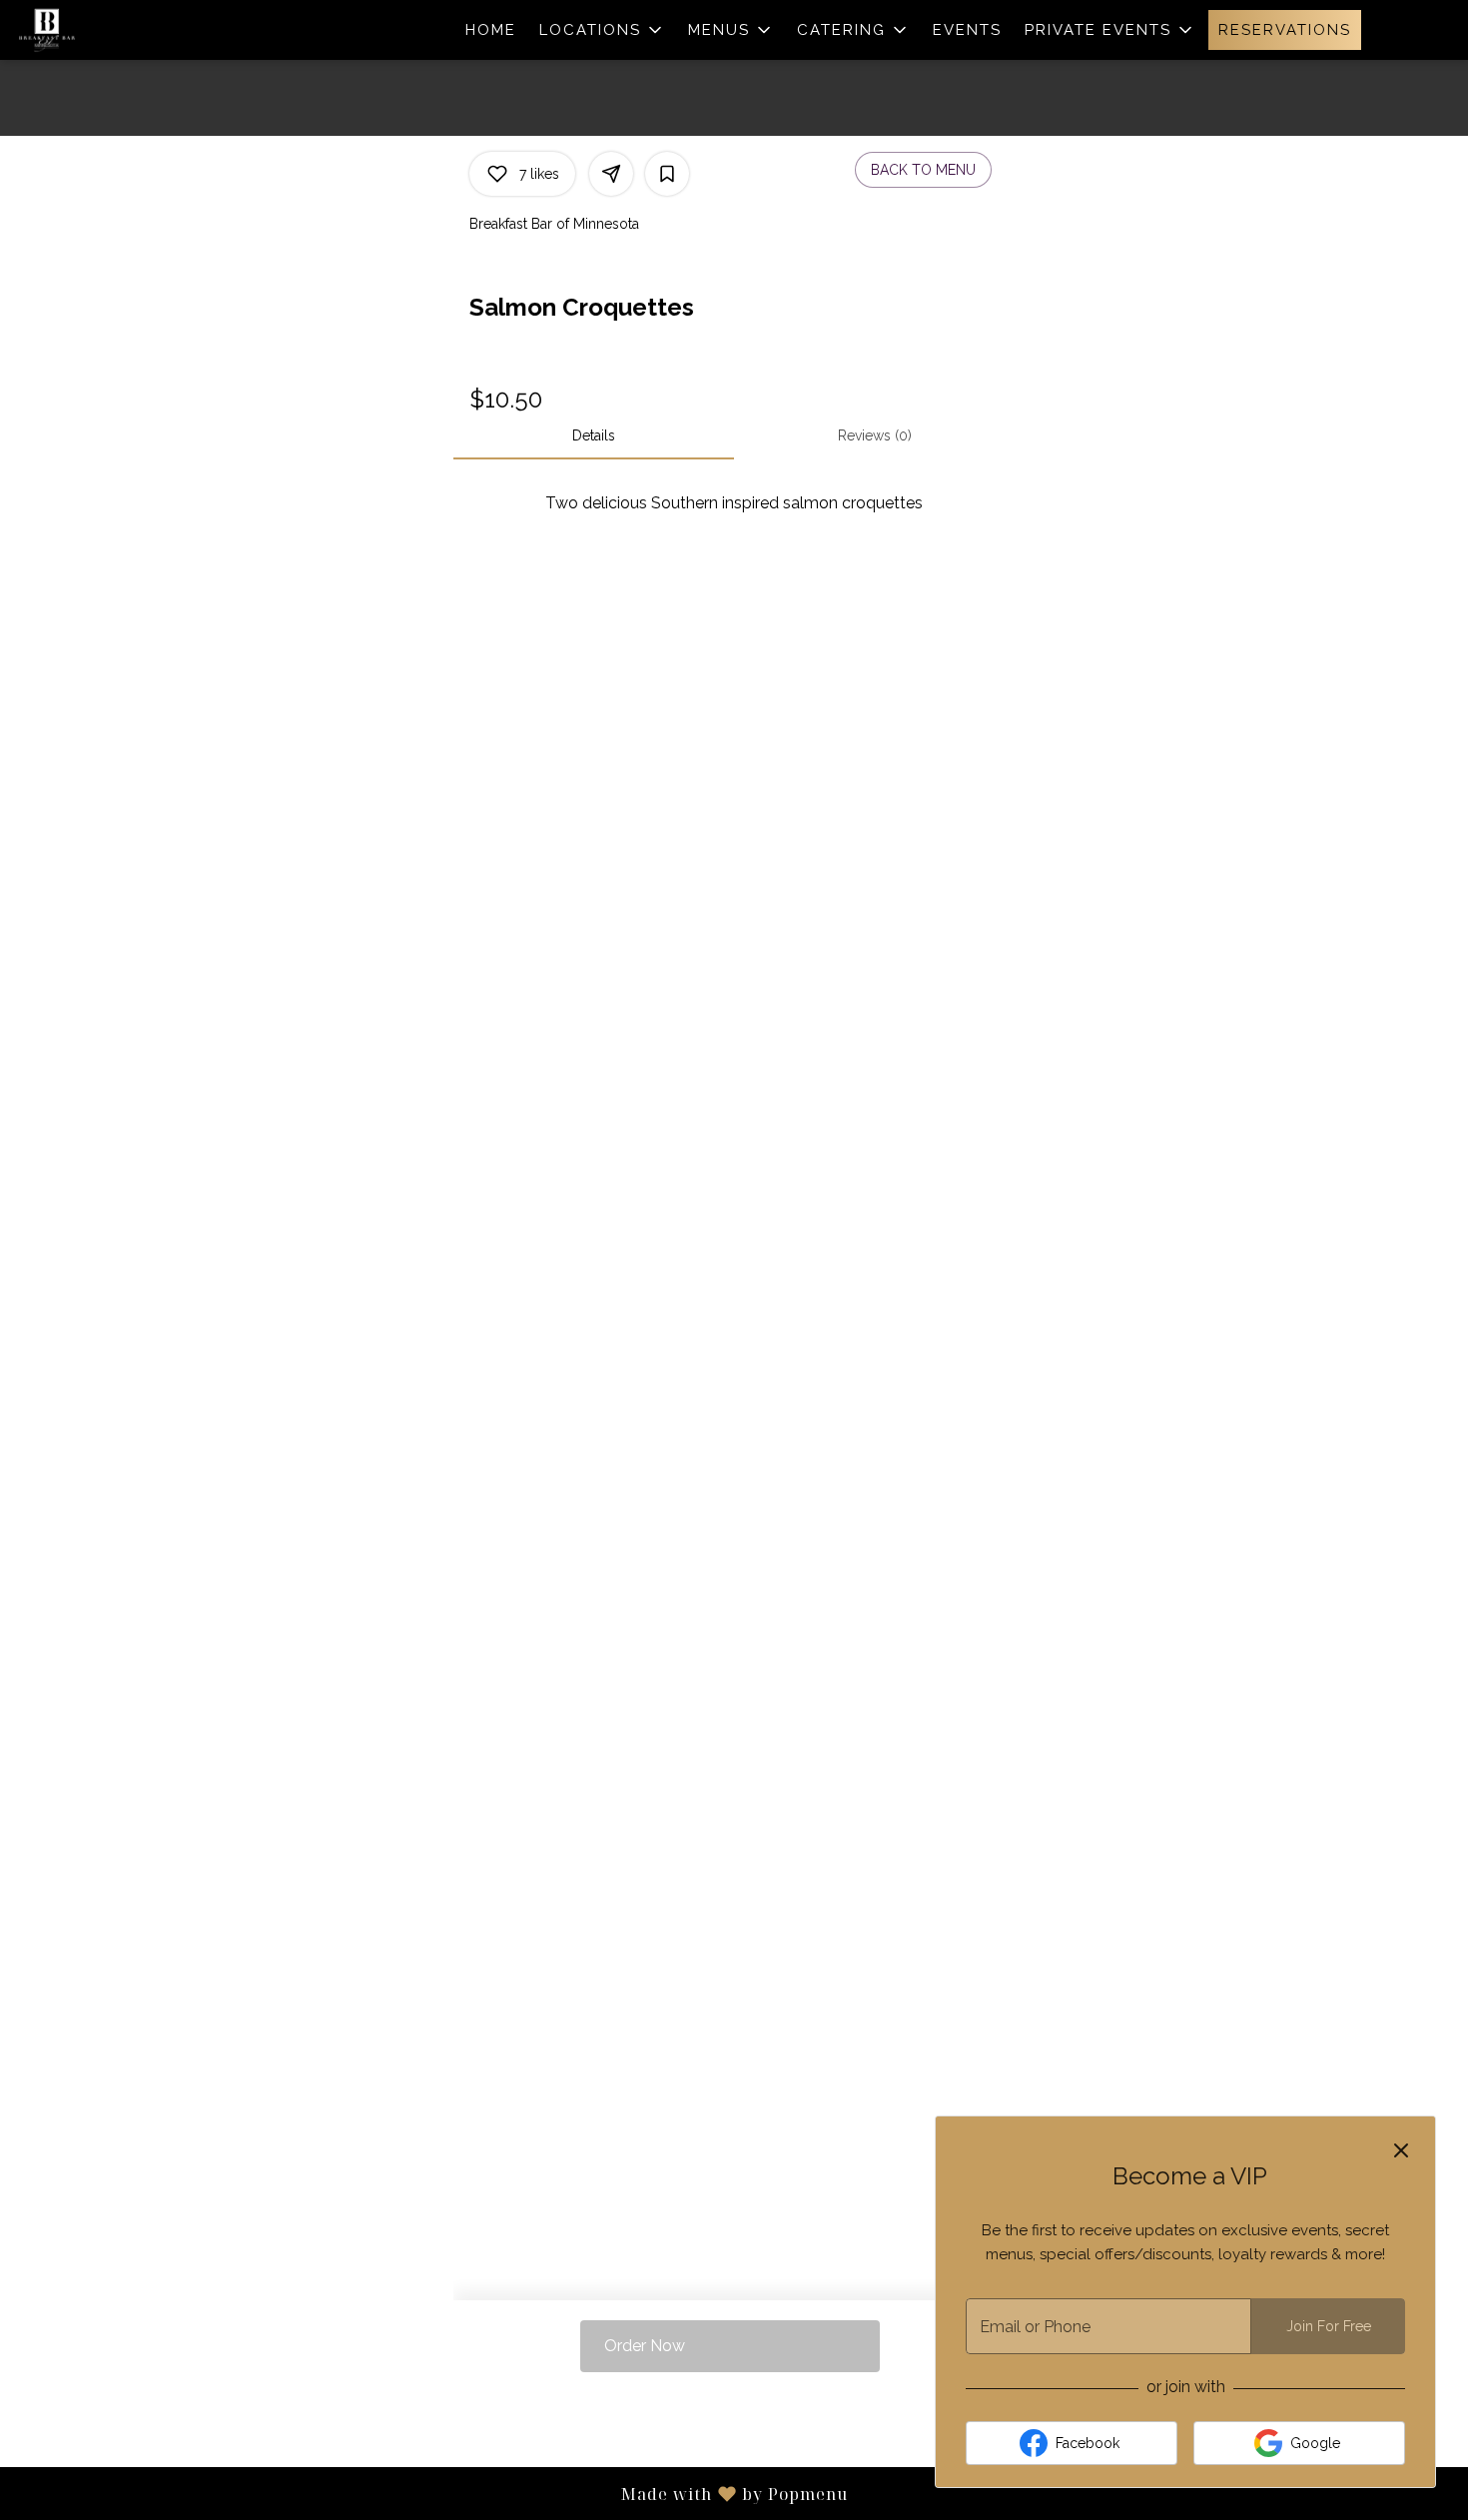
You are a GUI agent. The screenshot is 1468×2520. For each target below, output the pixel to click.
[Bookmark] (667, 174)
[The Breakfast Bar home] (106, 30)
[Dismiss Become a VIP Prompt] (1401, 2150)
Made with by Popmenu (424, 2493)
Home (491, 30)
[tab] (594, 435)
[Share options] (611, 174)
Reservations (1285, 30)
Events (967, 30)
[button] (602, 30)
